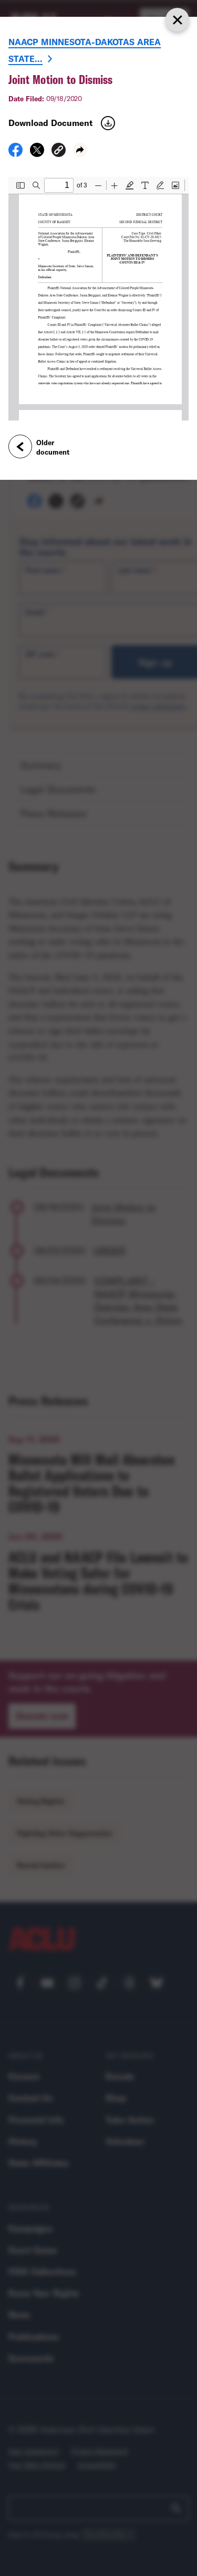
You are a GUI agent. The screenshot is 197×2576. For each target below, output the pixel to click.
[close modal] (177, 20)
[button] (59, 151)
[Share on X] (37, 153)
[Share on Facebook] (15, 153)
